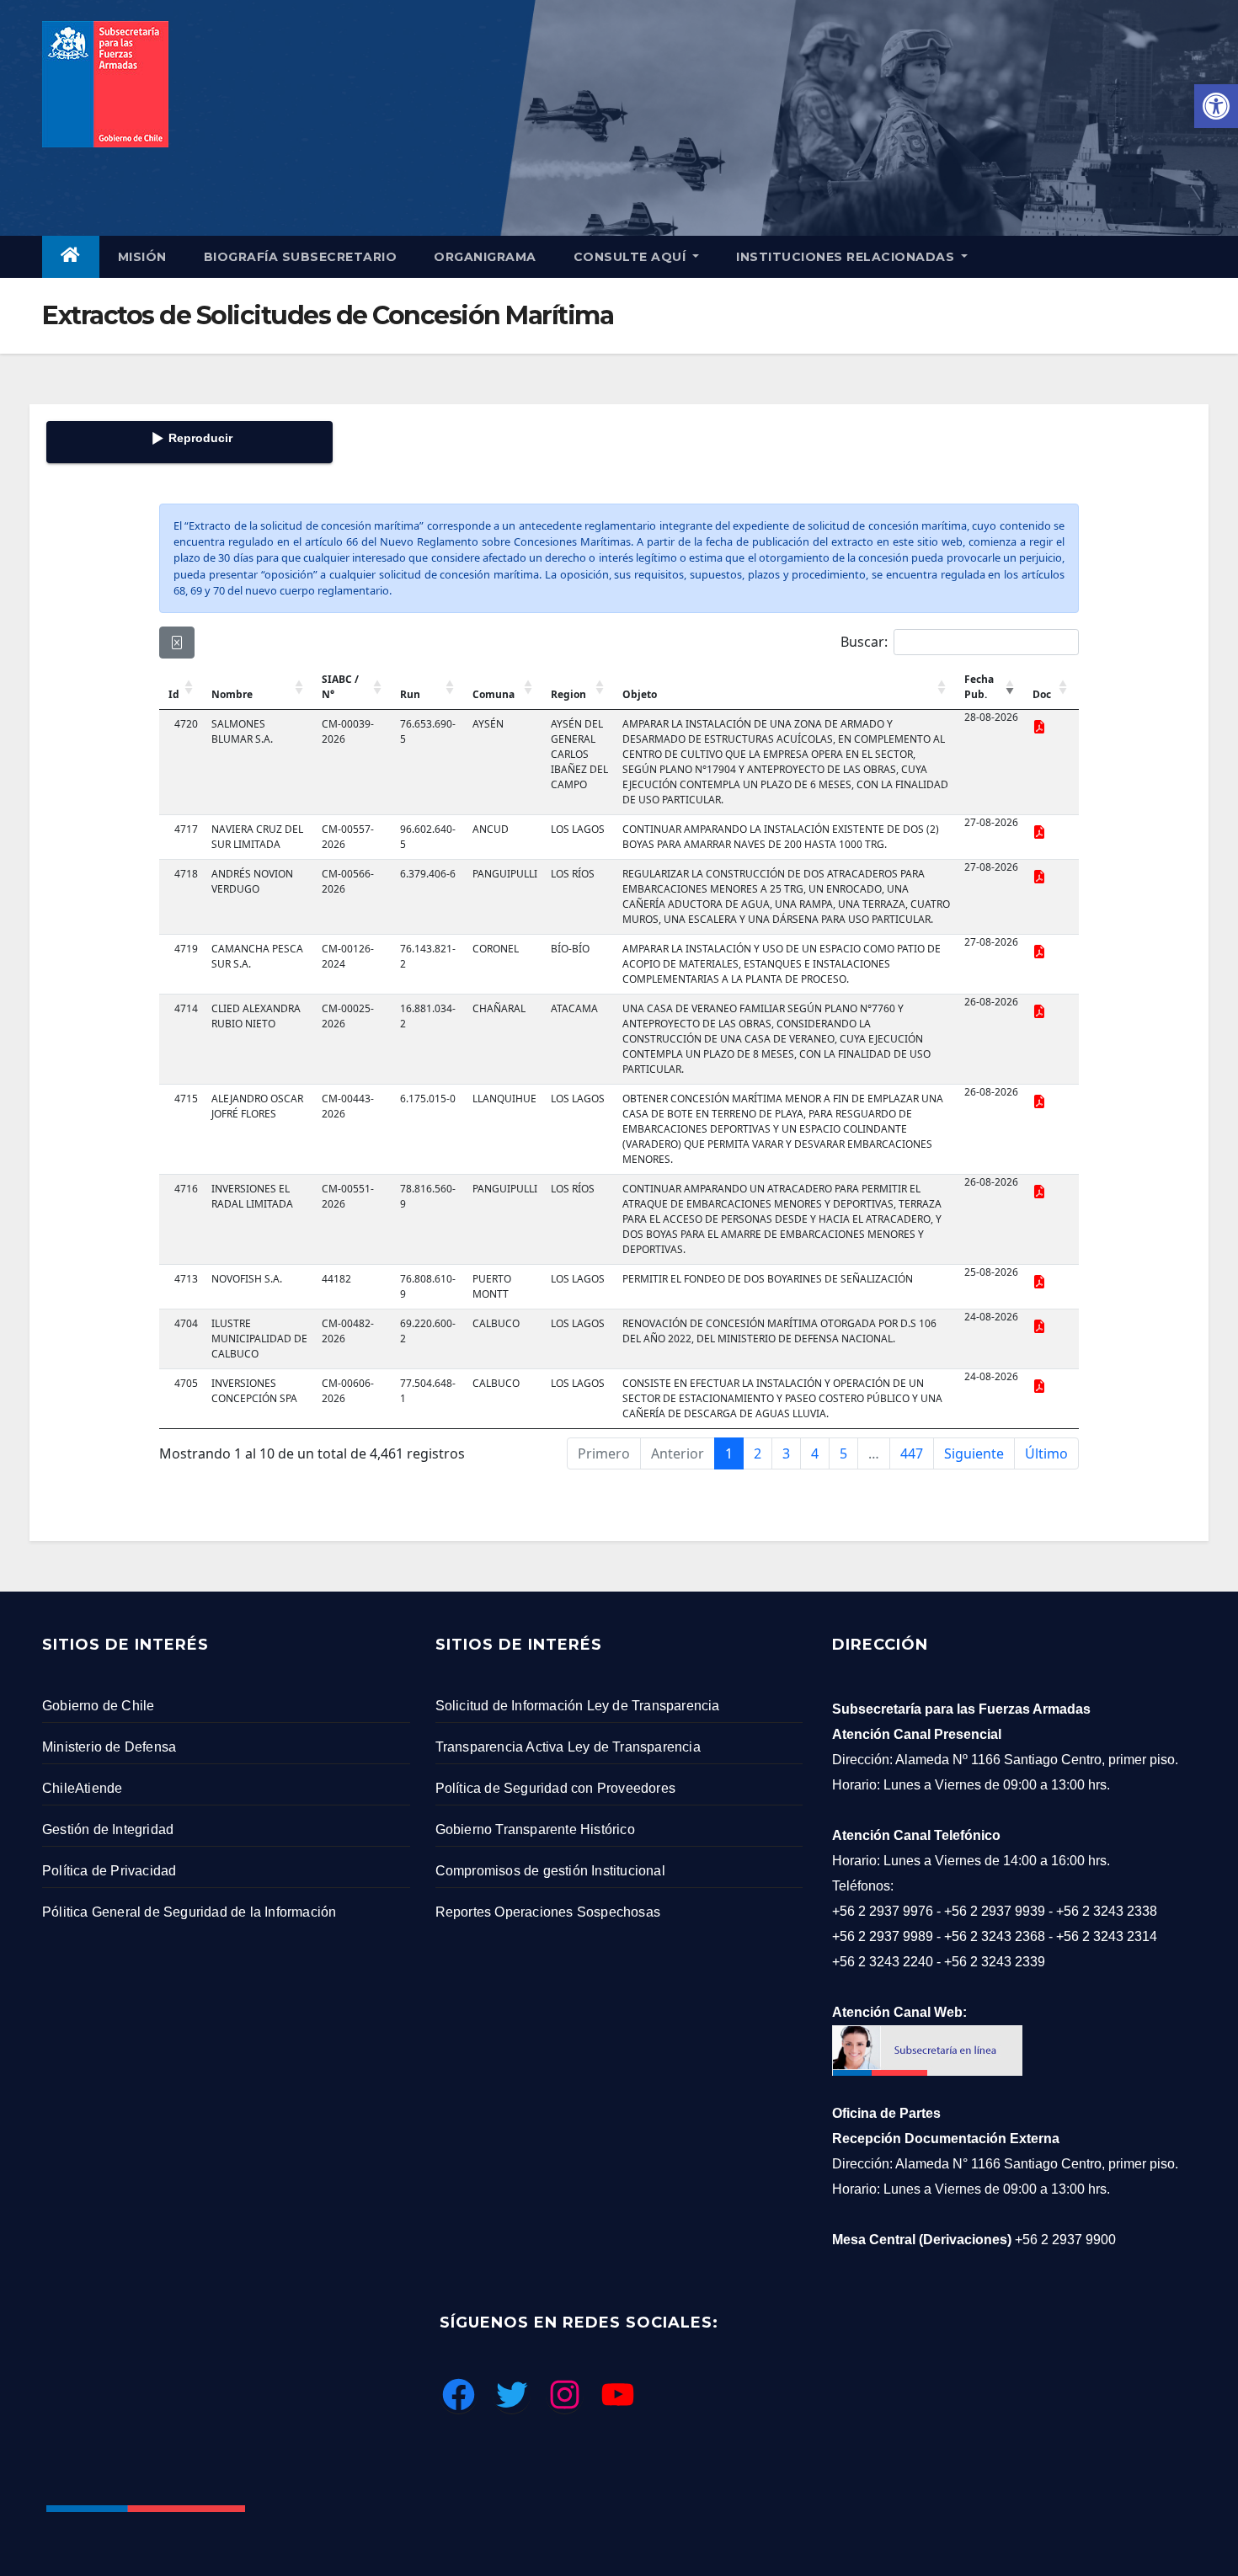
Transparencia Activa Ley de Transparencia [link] (568, 1747)
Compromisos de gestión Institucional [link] (550, 1871)
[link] (1216, 106)
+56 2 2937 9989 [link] (883, 1936)
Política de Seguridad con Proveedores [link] (555, 1788)
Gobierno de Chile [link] (98, 1706)
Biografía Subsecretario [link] (301, 257)
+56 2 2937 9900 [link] (1065, 2240)
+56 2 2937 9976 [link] (883, 1911)
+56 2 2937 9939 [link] (995, 1911)
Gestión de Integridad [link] (108, 1829)
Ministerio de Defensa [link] (109, 1747)
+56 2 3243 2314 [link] (1107, 1936)
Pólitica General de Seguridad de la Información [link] (189, 1912)
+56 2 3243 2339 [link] (995, 1962)
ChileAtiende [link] (82, 1788)
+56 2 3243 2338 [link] (1107, 1911)
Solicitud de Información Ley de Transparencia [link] (578, 1706)
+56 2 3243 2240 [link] (883, 1962)
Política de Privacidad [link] (109, 1871)
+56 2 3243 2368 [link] (995, 1936)
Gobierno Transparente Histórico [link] (535, 1829)
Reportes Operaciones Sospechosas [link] (548, 1912)
